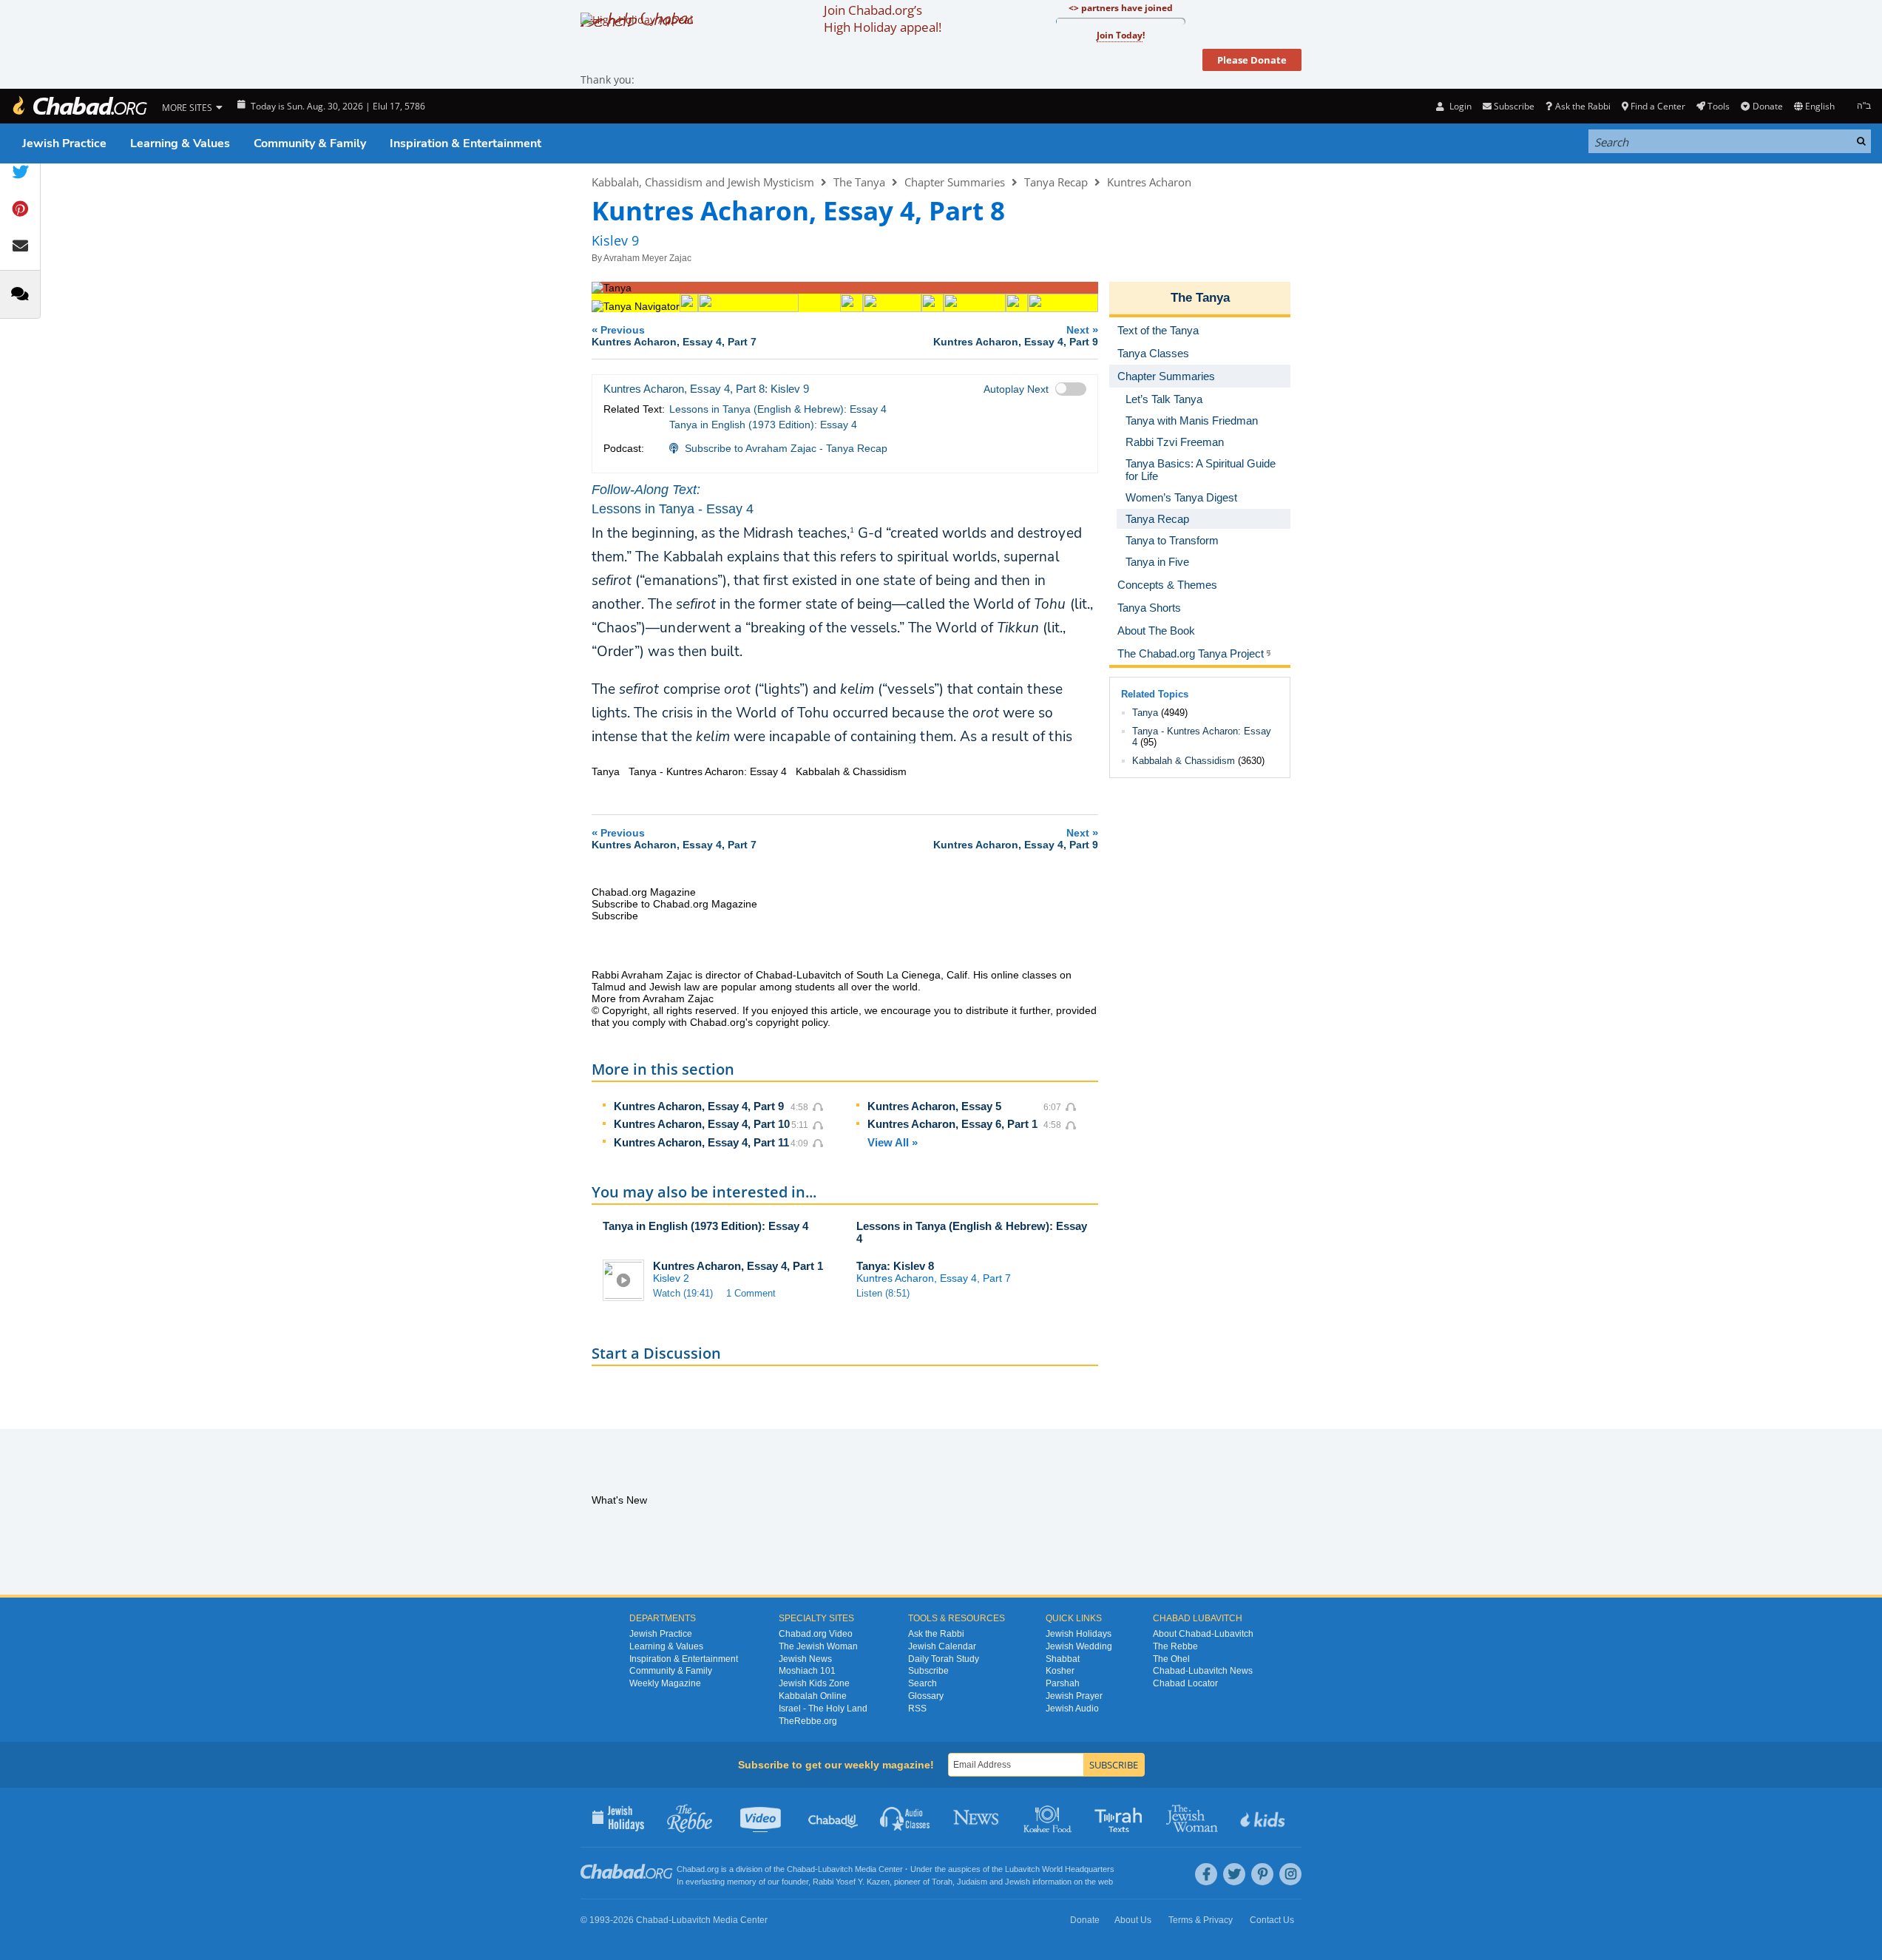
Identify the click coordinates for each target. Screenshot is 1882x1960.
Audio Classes (906, 1817)
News (977, 1817)
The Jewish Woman (818, 1646)
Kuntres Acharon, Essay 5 (934, 1106)
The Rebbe (1175, 1646)
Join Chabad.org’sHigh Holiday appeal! (883, 18)
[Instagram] (1290, 1874)
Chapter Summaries (955, 182)
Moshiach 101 (807, 1671)
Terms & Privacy (1201, 1920)
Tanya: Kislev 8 (895, 1266)
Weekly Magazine (665, 1683)
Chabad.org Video (816, 1634)
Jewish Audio (1072, 1709)
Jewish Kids (1264, 1817)
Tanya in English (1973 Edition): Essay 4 (763, 425)
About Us (1133, 1920)
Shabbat (1063, 1659)
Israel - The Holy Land (823, 1709)
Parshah (1063, 1683)
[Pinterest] (1262, 1874)
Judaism (972, 1882)
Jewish (1018, 1882)
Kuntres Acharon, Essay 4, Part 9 (699, 1106)
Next (1016, 335)
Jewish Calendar (942, 1646)
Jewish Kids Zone (814, 1683)
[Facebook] (1206, 1874)
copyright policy (792, 1022)
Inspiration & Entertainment (466, 143)
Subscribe (928, 1671)
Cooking (1049, 1817)
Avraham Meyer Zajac (647, 258)
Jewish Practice (64, 143)
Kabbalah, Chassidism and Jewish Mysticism (703, 182)
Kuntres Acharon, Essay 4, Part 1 (738, 1266)
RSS (917, 1709)
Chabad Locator (1185, 1683)
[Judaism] (79, 106)
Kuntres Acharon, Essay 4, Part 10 (702, 1124)
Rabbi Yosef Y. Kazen (851, 1882)
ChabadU (834, 1817)
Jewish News (805, 1659)
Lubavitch (835, 1869)
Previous (674, 335)
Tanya (1145, 713)
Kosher (1060, 1671)
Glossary (926, 1696)
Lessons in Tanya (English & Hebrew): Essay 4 (778, 409)
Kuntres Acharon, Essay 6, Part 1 (952, 1124)
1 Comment (751, 1293)
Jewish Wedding (1079, 1646)
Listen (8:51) (883, 1293)
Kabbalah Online (813, 1696)
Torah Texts (1121, 1817)
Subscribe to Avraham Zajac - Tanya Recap (786, 448)
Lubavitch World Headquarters (1060, 1869)
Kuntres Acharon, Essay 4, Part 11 (701, 1142)
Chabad (801, 1869)
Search (923, 1683)
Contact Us (1272, 1920)
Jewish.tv (762, 1817)
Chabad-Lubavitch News (1203, 1671)
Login (1459, 106)
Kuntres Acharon (1149, 182)
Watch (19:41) (683, 1293)
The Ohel (1171, 1659)
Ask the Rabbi (1583, 106)
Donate (1767, 106)
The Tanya (859, 182)
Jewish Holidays (1079, 1634)
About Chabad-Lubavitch (1203, 1634)
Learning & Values (180, 143)
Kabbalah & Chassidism (1184, 761)
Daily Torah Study (944, 1659)
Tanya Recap (1056, 182)
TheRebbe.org (808, 1721)
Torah (942, 1882)
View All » (893, 1142)
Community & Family (310, 143)
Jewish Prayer (1074, 1696)
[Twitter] (1234, 1874)
